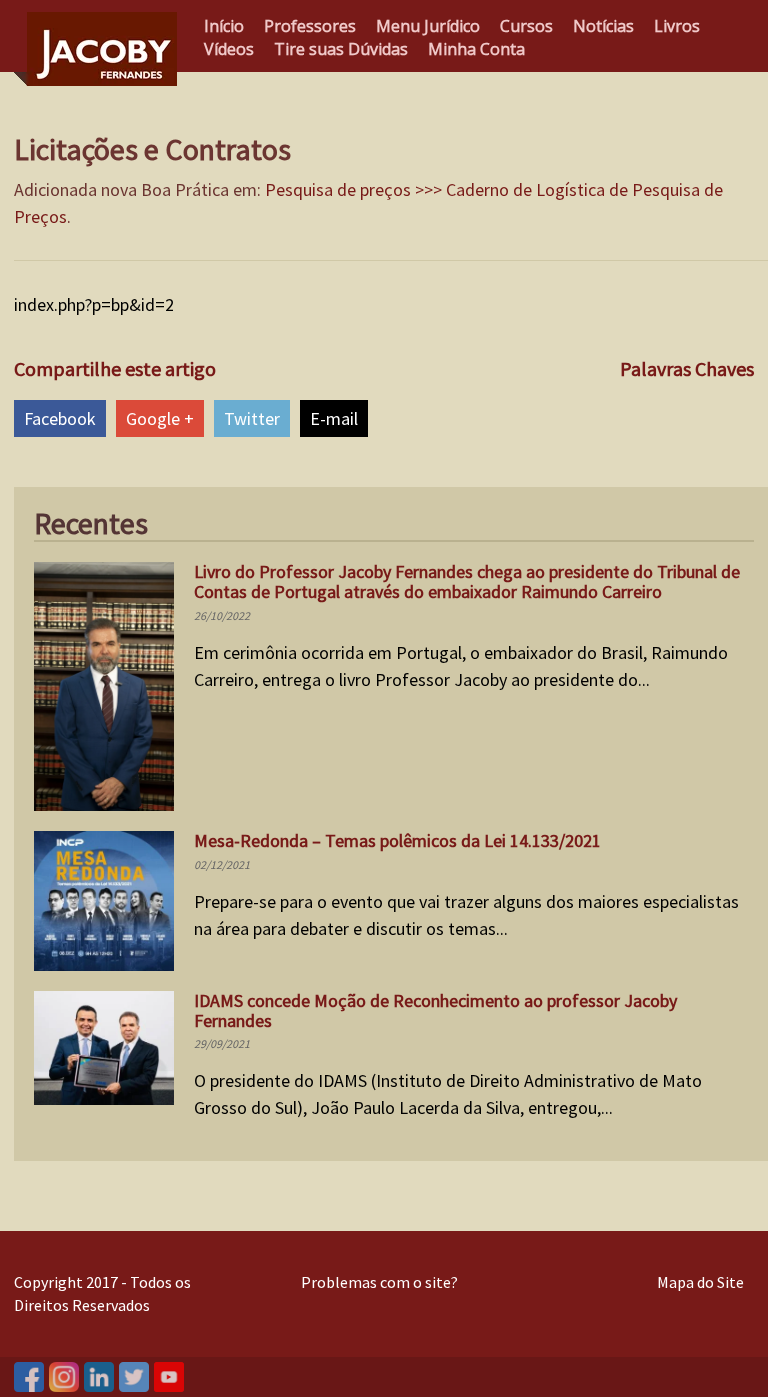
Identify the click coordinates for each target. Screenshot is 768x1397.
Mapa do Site (700, 1282)
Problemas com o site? (379, 1282)
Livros (677, 26)
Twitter (252, 418)
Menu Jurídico (428, 26)
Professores (310, 26)
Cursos (526, 26)
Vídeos (229, 49)
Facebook (60, 418)
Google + (160, 418)
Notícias (603, 26)
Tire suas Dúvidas (341, 49)
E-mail (334, 418)
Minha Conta (476, 49)
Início (224, 26)
